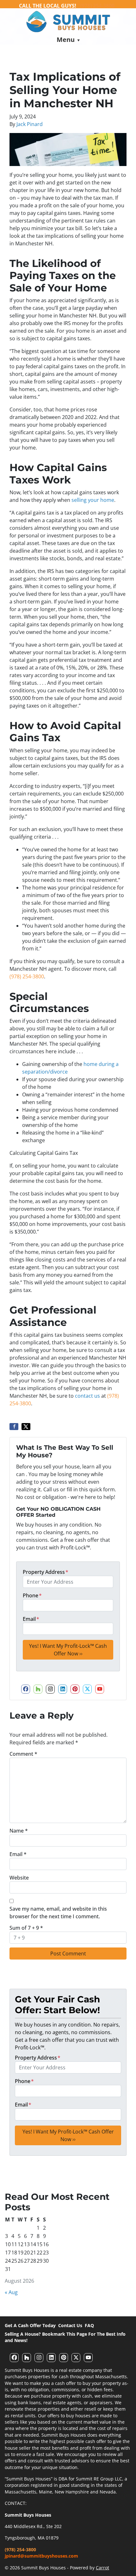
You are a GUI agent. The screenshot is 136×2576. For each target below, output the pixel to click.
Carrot (102, 2568)
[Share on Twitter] (26, 1427)
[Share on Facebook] (14, 1427)
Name (19, 1831)
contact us (87, 1396)
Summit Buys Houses (28, 2515)
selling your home (93, 500)
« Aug (11, 2292)
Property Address (46, 1572)
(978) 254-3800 (27, 976)
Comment (23, 1754)
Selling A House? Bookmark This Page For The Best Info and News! (65, 2337)
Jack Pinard (30, 124)
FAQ (89, 2325)
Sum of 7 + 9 (26, 1928)
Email (31, 1619)
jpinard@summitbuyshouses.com (41, 2556)
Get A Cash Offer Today (30, 2325)
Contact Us (70, 2325)
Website (19, 1878)
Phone (32, 1595)
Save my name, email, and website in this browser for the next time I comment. (58, 1913)
